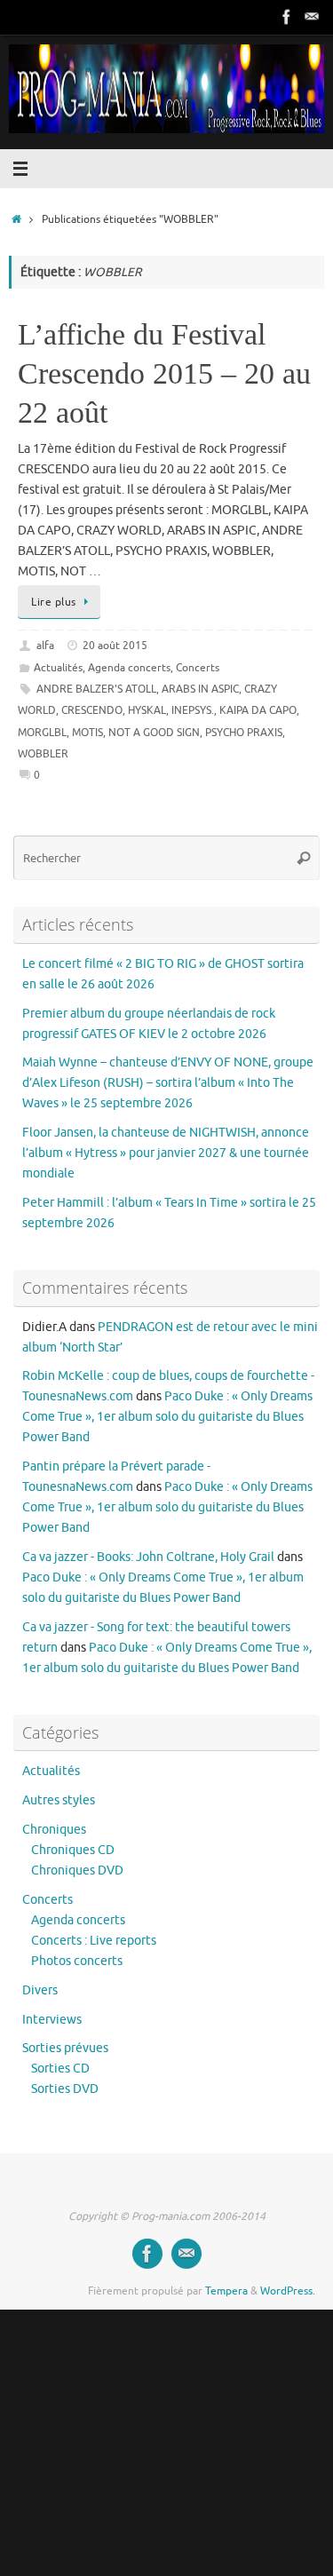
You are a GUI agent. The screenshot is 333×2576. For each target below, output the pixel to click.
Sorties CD (60, 2069)
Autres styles (59, 1800)
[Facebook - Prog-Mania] (287, 17)
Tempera (226, 2291)
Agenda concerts (129, 668)
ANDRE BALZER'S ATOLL (96, 689)
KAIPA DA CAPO (258, 710)
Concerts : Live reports (94, 1941)
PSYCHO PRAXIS (244, 733)
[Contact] (312, 17)
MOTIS (87, 733)
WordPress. (288, 2291)
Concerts (198, 668)
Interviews (52, 2020)
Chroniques (54, 1830)
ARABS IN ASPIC (200, 689)
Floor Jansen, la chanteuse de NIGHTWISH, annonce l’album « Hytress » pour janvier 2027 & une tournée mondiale (166, 1153)
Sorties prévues (65, 2048)
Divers (40, 1990)
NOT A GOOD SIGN (154, 733)
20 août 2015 (115, 646)
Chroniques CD (73, 1850)
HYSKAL (147, 710)
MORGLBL (42, 733)
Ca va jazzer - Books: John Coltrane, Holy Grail (148, 1557)
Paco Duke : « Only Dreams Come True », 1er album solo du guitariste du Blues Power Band (167, 1417)
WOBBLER (43, 754)
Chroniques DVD (77, 1871)
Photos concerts (77, 1961)
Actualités (58, 668)
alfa (45, 646)
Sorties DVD (65, 2089)
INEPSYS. (193, 710)
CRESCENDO (92, 710)
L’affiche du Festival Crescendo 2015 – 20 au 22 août (164, 373)
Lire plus (54, 602)
